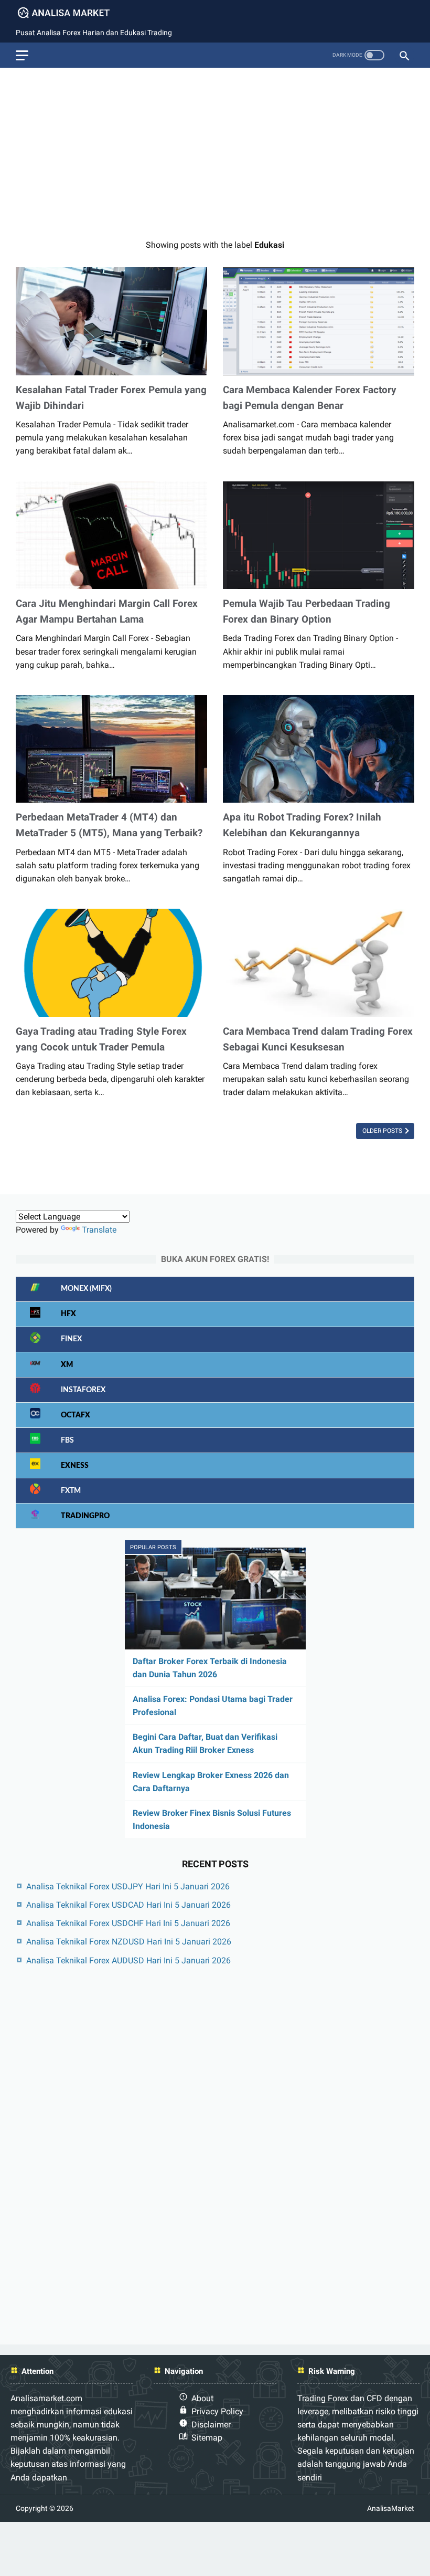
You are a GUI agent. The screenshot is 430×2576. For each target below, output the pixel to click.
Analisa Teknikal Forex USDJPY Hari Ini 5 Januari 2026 (128, 1886)
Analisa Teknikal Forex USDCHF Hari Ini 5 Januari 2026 (128, 1923)
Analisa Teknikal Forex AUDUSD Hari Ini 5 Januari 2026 (128, 1960)
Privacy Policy (217, 2411)
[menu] (22, 55)
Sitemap (207, 2438)
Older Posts (383, 1131)
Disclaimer (211, 2425)
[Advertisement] (215, 149)
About (202, 2398)
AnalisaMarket (391, 2508)
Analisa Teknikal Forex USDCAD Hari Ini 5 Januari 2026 (128, 1905)
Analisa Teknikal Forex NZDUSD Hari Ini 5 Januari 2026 (129, 1942)
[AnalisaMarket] (70, 13)
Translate (99, 1230)
